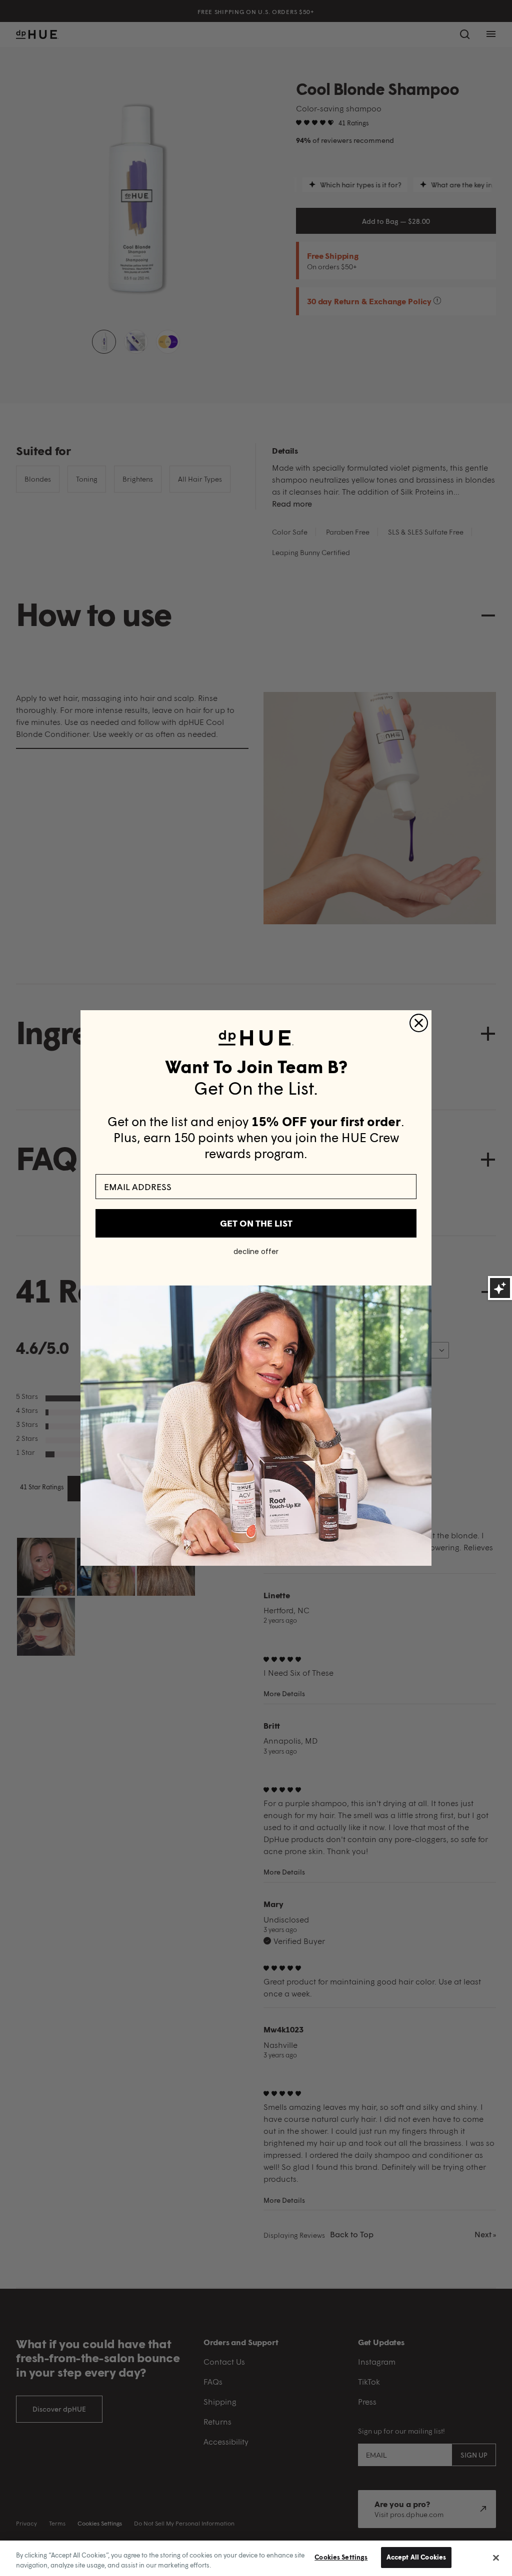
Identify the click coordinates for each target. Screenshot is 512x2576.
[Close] (496, 2558)
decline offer (256, 1252)
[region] (256, 2558)
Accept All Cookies (416, 2557)
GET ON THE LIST (256, 1223)
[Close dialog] (419, 1023)
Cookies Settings (341, 2557)
